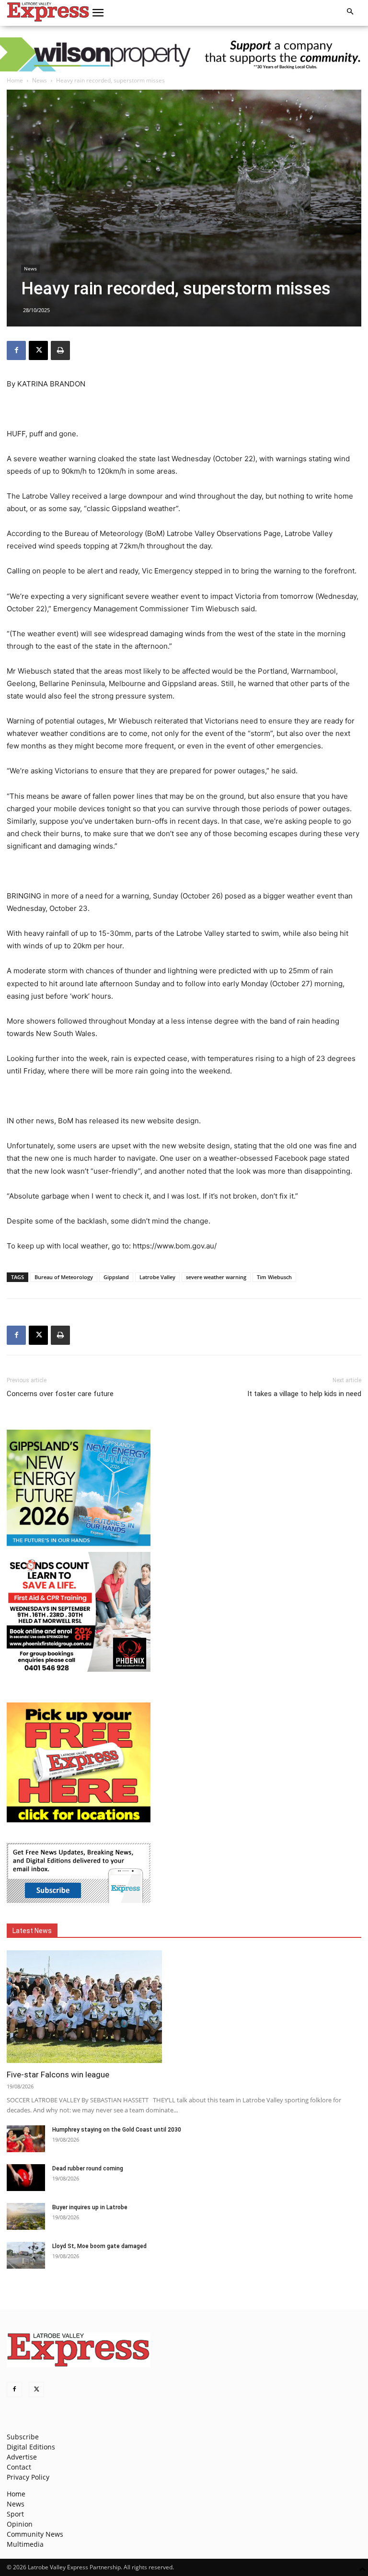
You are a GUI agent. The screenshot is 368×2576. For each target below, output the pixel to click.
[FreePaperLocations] (79, 1820)
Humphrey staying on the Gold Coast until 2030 (117, 2130)
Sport (15, 2514)
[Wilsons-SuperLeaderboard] (184, 54)
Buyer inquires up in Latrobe (90, 2207)
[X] (38, 350)
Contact (19, 2467)
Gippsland (116, 1277)
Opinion (20, 2524)
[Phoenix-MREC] (79, 1669)
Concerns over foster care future (60, 1394)
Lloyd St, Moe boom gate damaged (99, 2246)
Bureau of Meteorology (64, 1277)
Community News (35, 2534)
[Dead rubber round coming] (26, 2178)
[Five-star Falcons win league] (184, 2007)
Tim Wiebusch (274, 1277)
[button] (98, 13)
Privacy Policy (28, 2477)
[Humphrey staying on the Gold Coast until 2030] (26, 2139)
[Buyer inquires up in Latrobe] (26, 2216)
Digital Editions (31, 2447)
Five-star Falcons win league (58, 2075)
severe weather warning (216, 1277)
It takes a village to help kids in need (304, 1394)
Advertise (22, 2457)
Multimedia (25, 2544)
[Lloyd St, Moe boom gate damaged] (26, 2255)
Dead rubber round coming (88, 2168)
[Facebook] (16, 350)
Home (15, 80)
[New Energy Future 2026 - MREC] (79, 1547)
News (40, 80)
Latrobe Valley (157, 1277)
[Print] (60, 350)
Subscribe (23, 2437)
